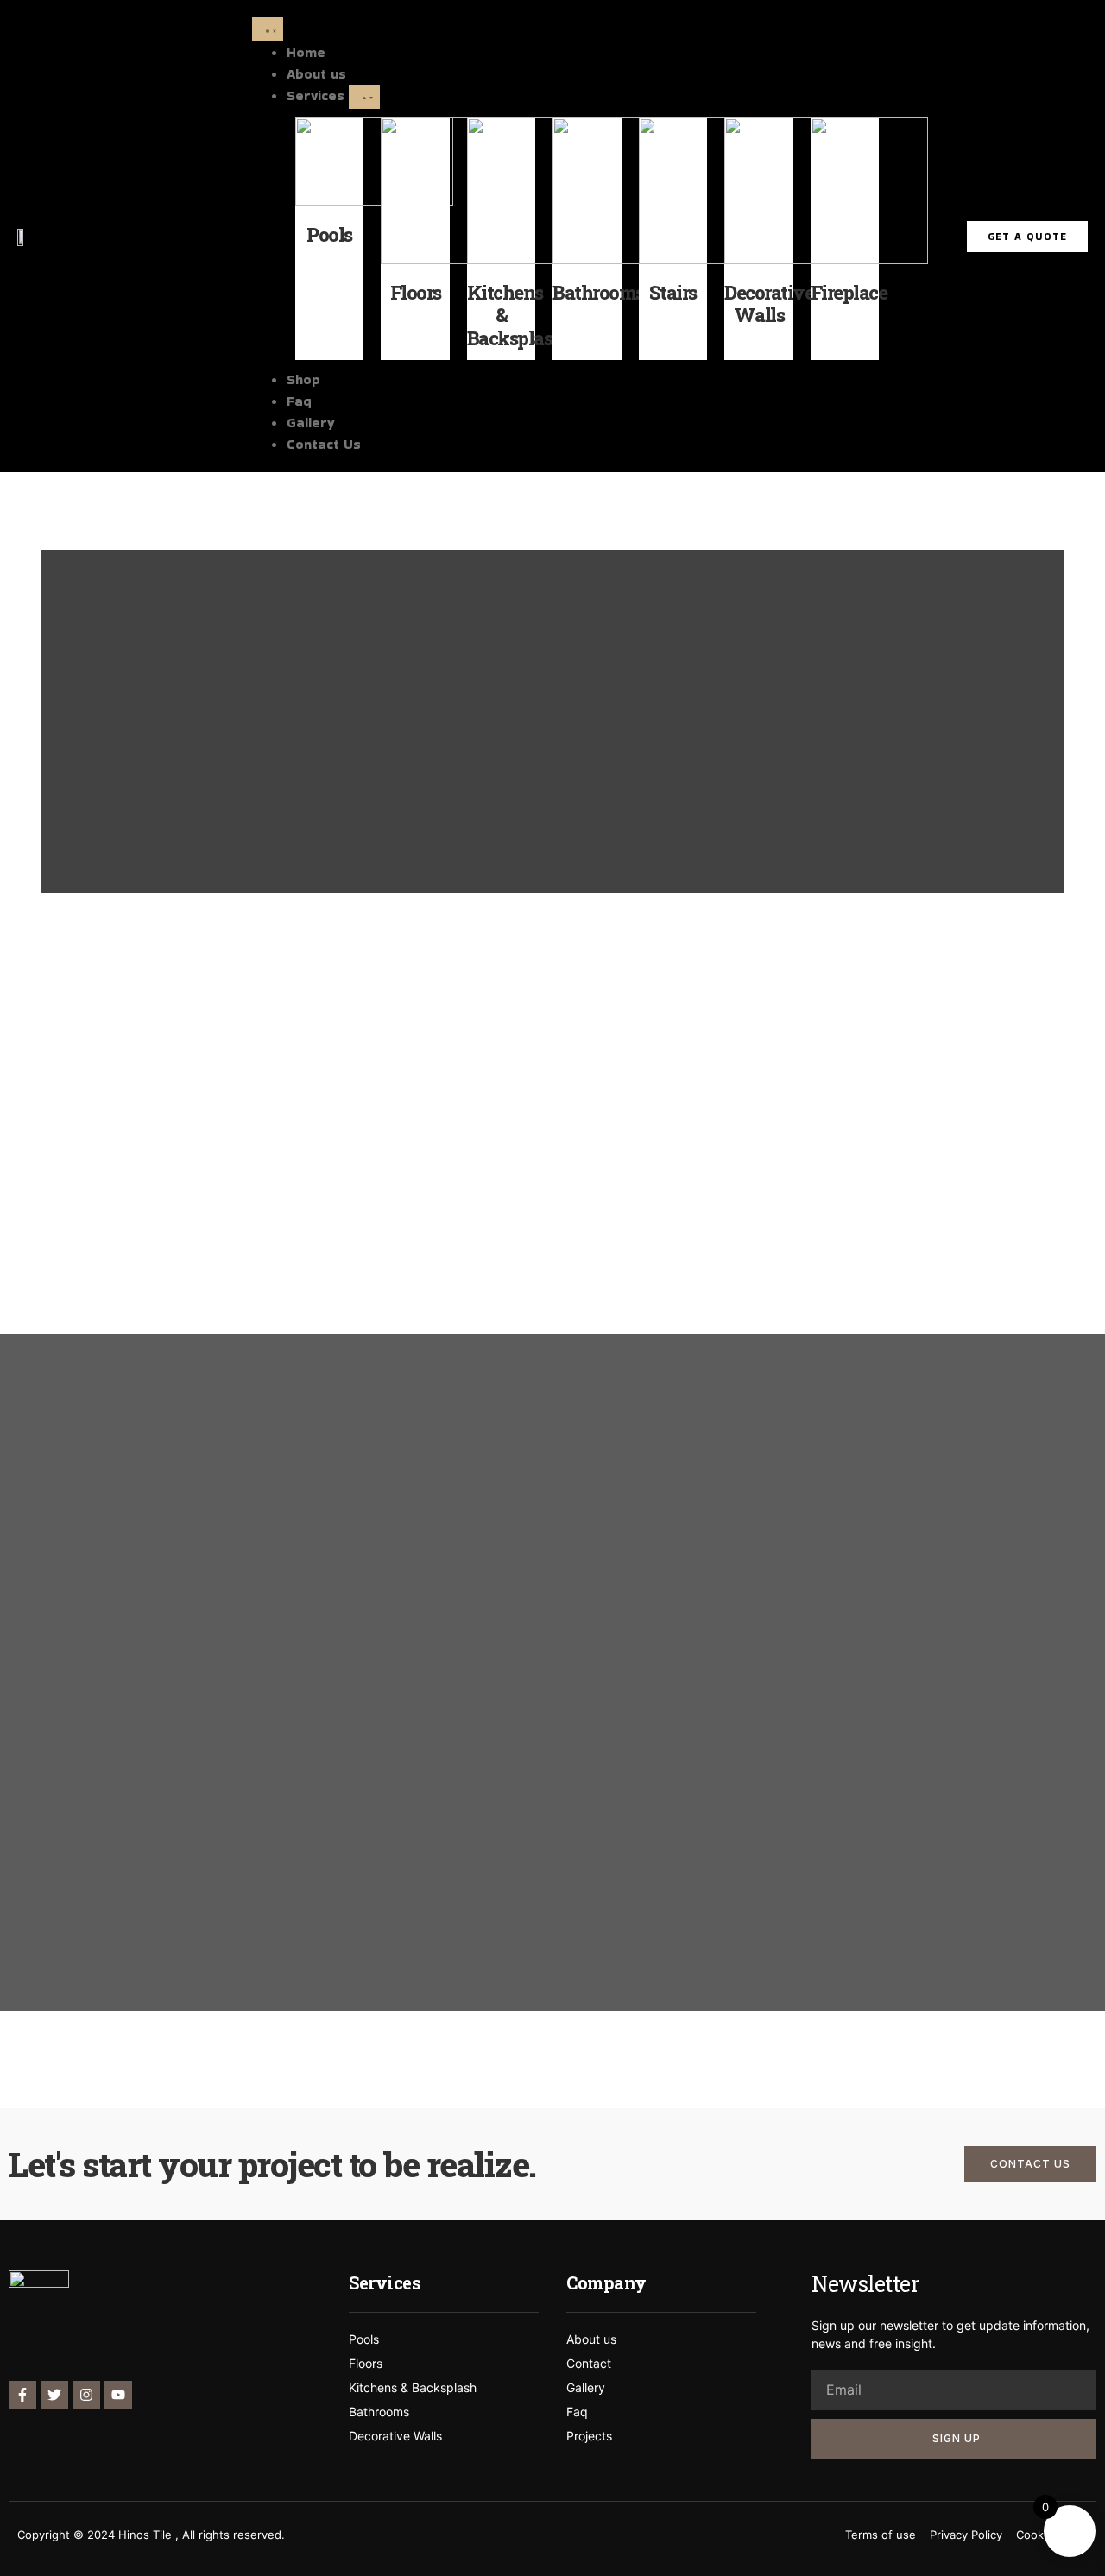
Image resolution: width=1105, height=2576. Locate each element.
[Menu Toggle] (268, 29)
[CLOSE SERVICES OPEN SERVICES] (364, 97)
